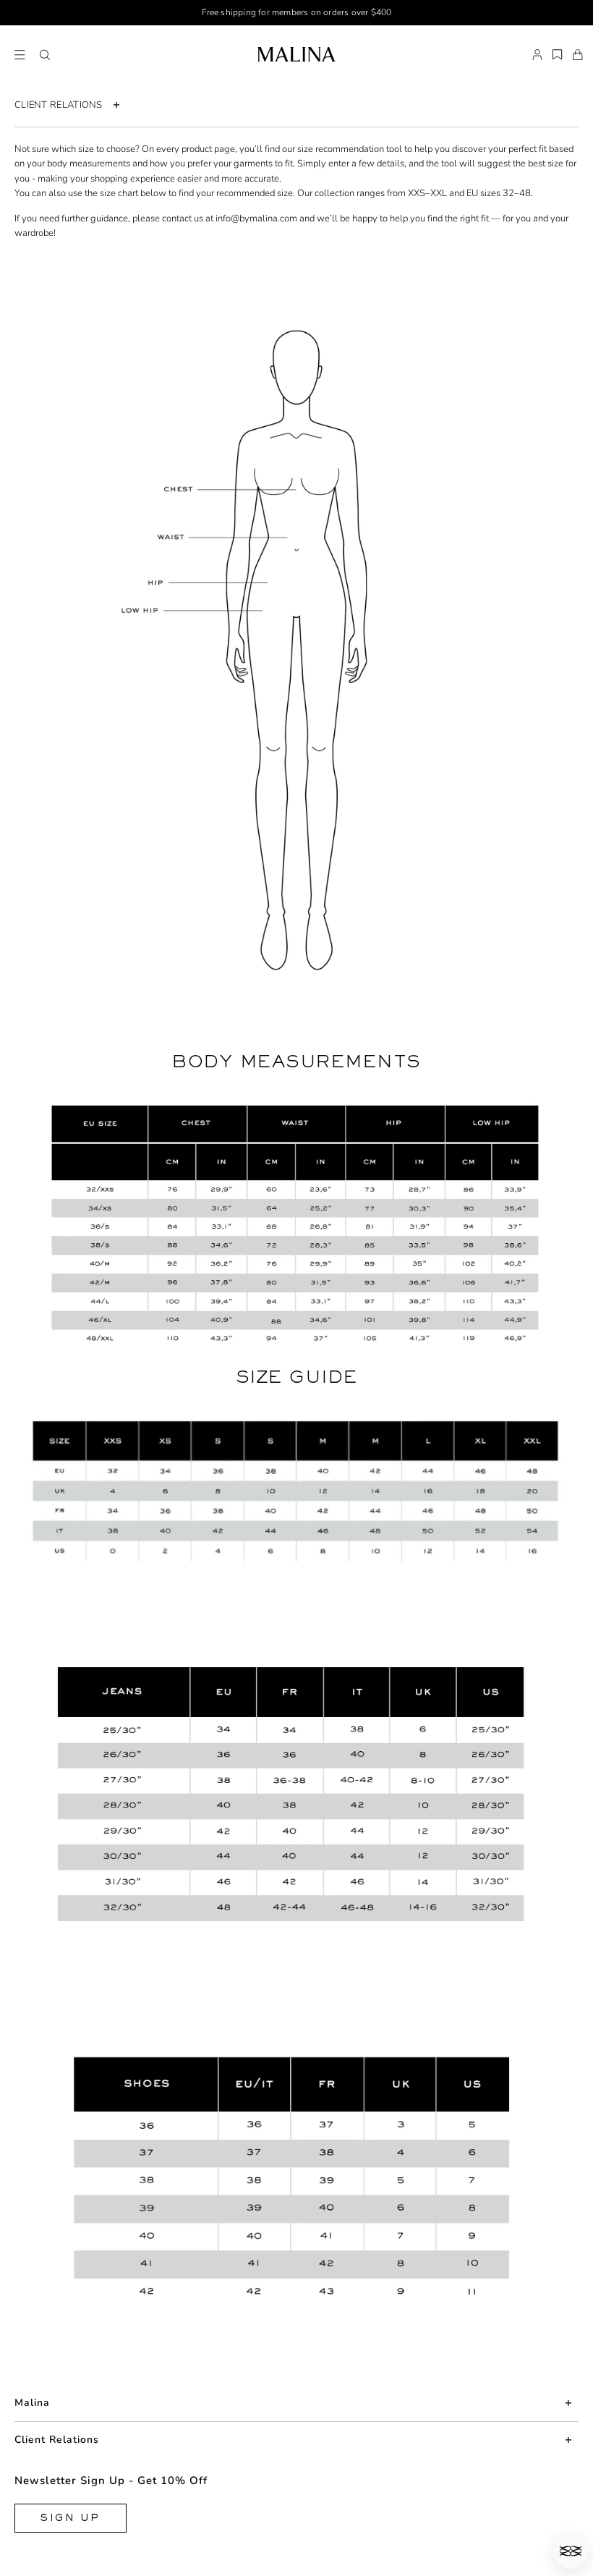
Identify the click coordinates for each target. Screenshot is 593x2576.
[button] (45, 55)
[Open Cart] (578, 55)
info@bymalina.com (256, 219)
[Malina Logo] (296, 54)
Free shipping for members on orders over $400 (297, 12)
